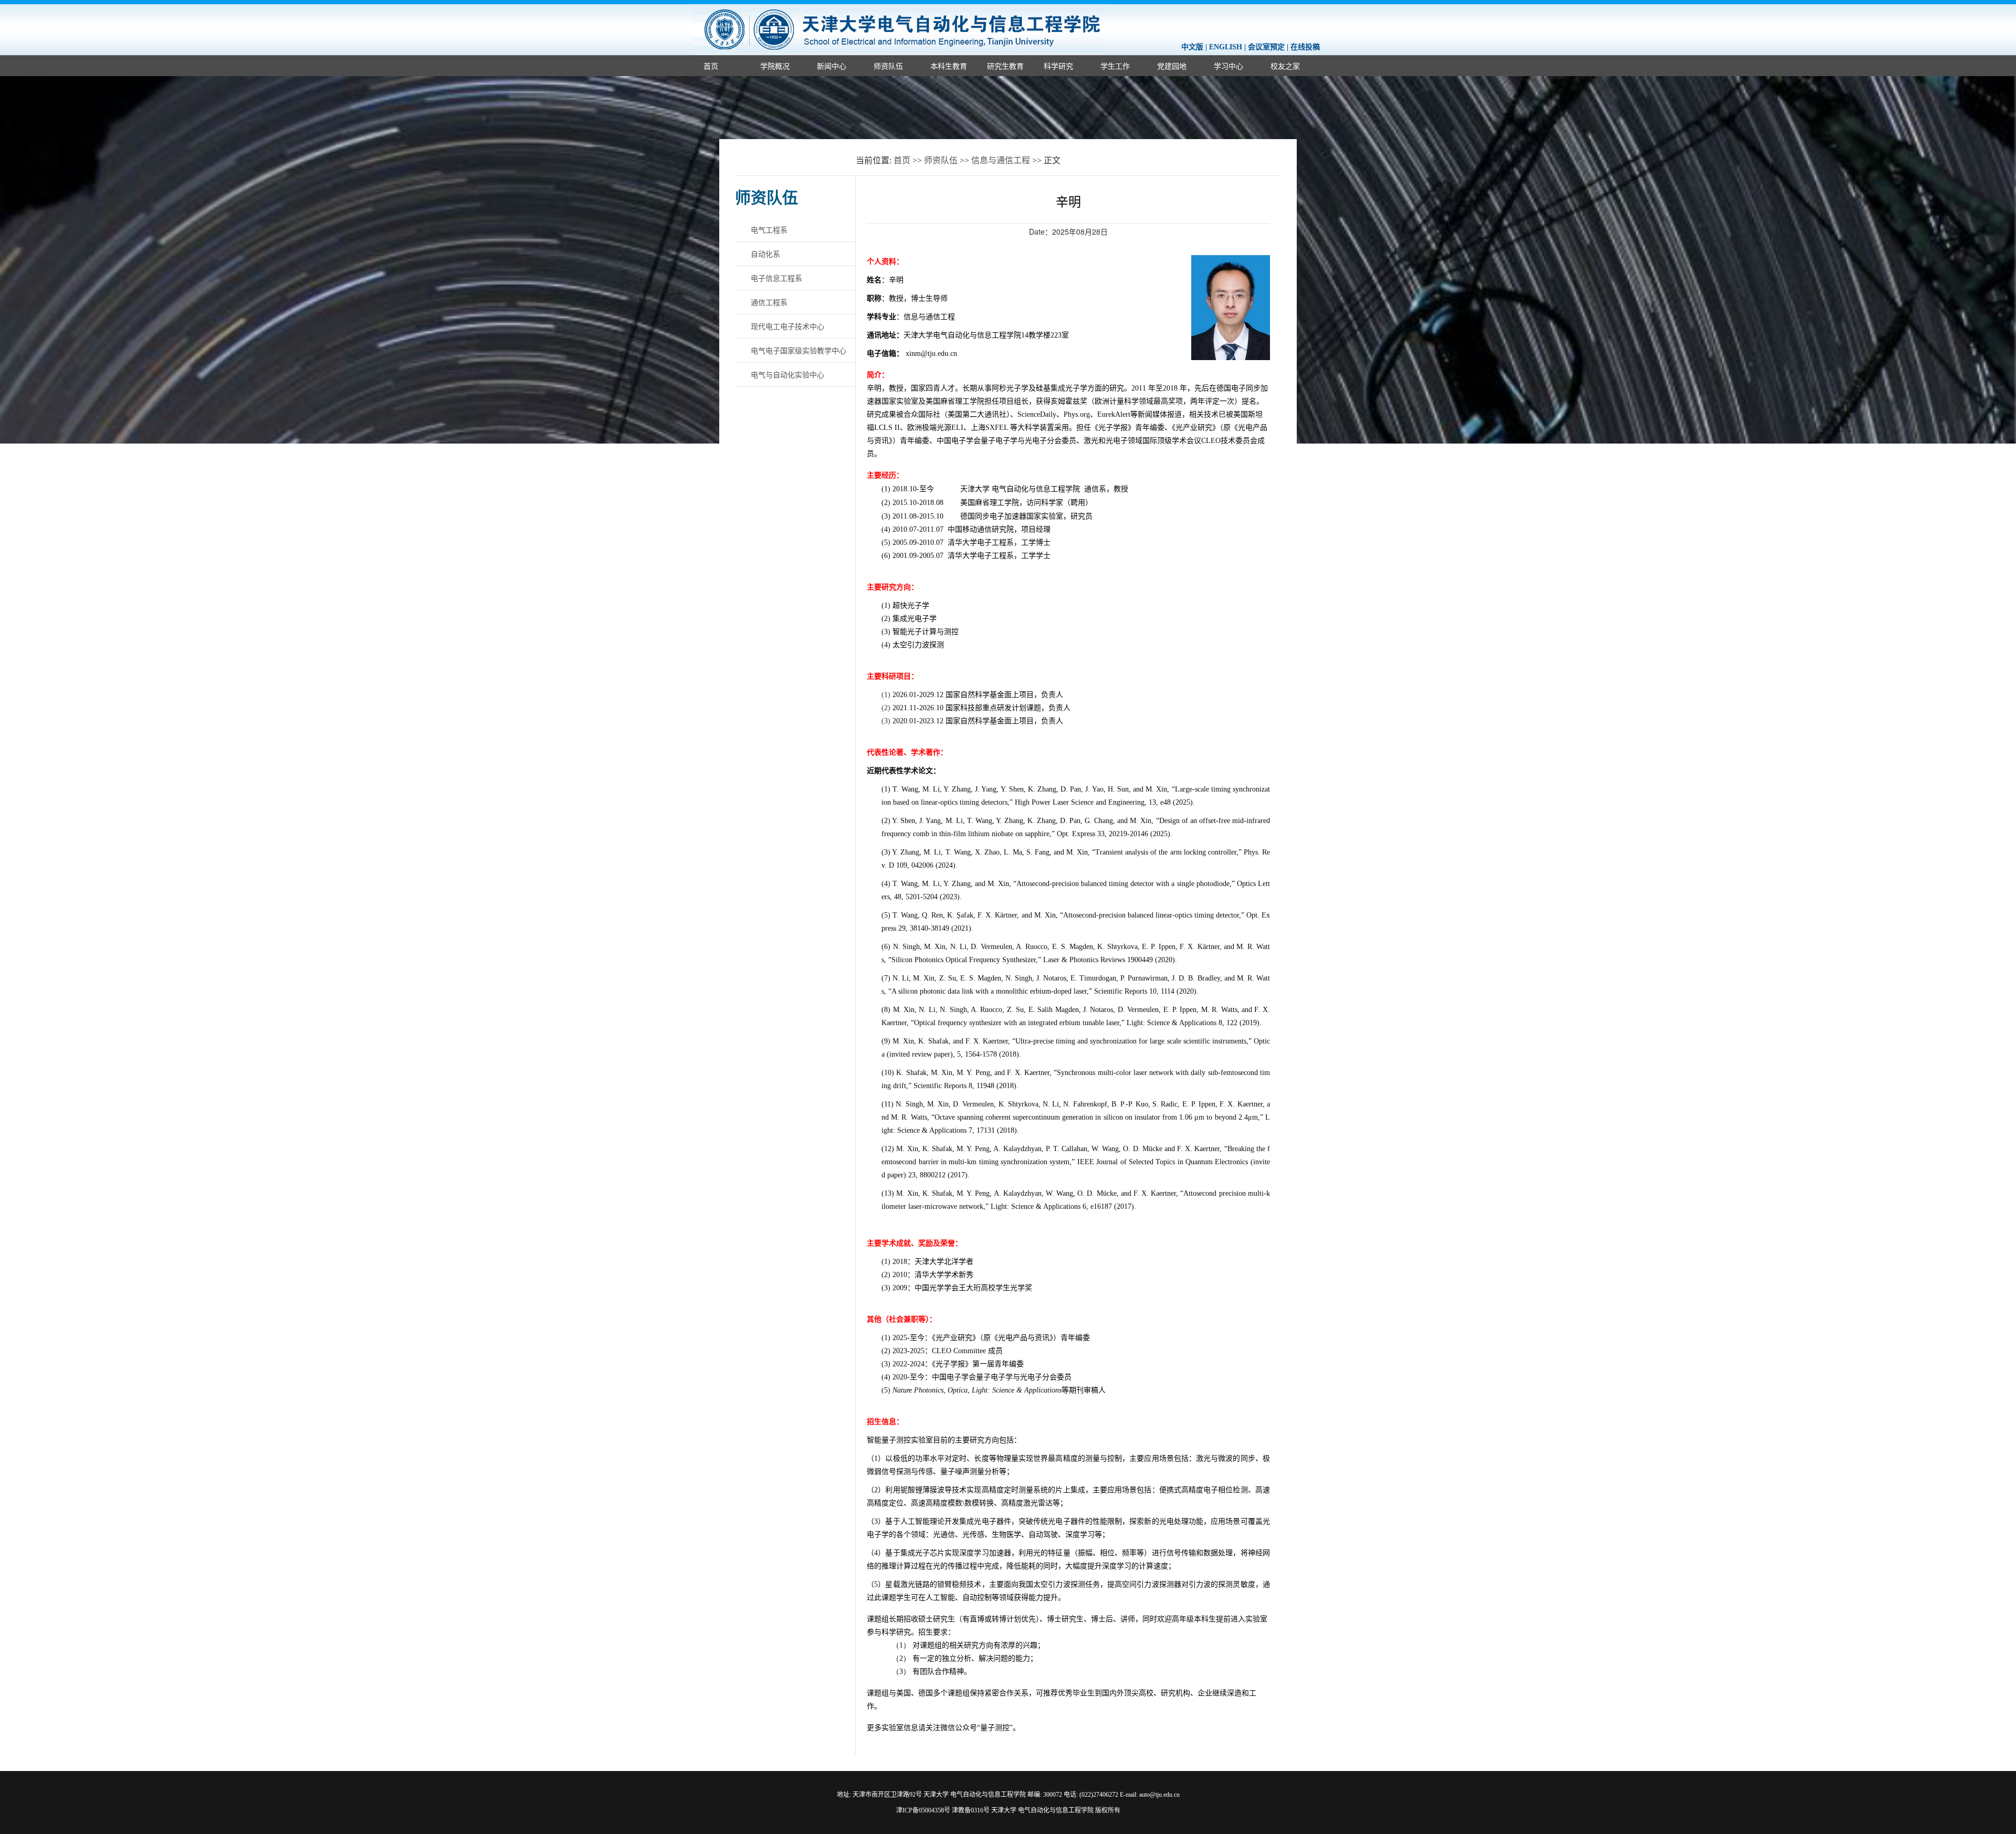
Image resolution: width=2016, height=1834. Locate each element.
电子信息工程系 (776, 278)
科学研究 (1058, 66)
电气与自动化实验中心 (787, 374)
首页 (711, 66)
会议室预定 (1266, 47)
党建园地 (1172, 66)
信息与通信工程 (1001, 160)
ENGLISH (1226, 47)
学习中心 (1228, 66)
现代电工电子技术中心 (787, 326)
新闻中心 (832, 66)
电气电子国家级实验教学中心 (799, 350)
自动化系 (765, 254)
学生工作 (1115, 66)
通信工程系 (769, 302)
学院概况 (775, 66)
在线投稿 (1305, 47)
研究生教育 (1005, 66)
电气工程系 (769, 229)
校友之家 (1285, 66)
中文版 (1192, 47)
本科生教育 (949, 66)
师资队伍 (888, 66)
